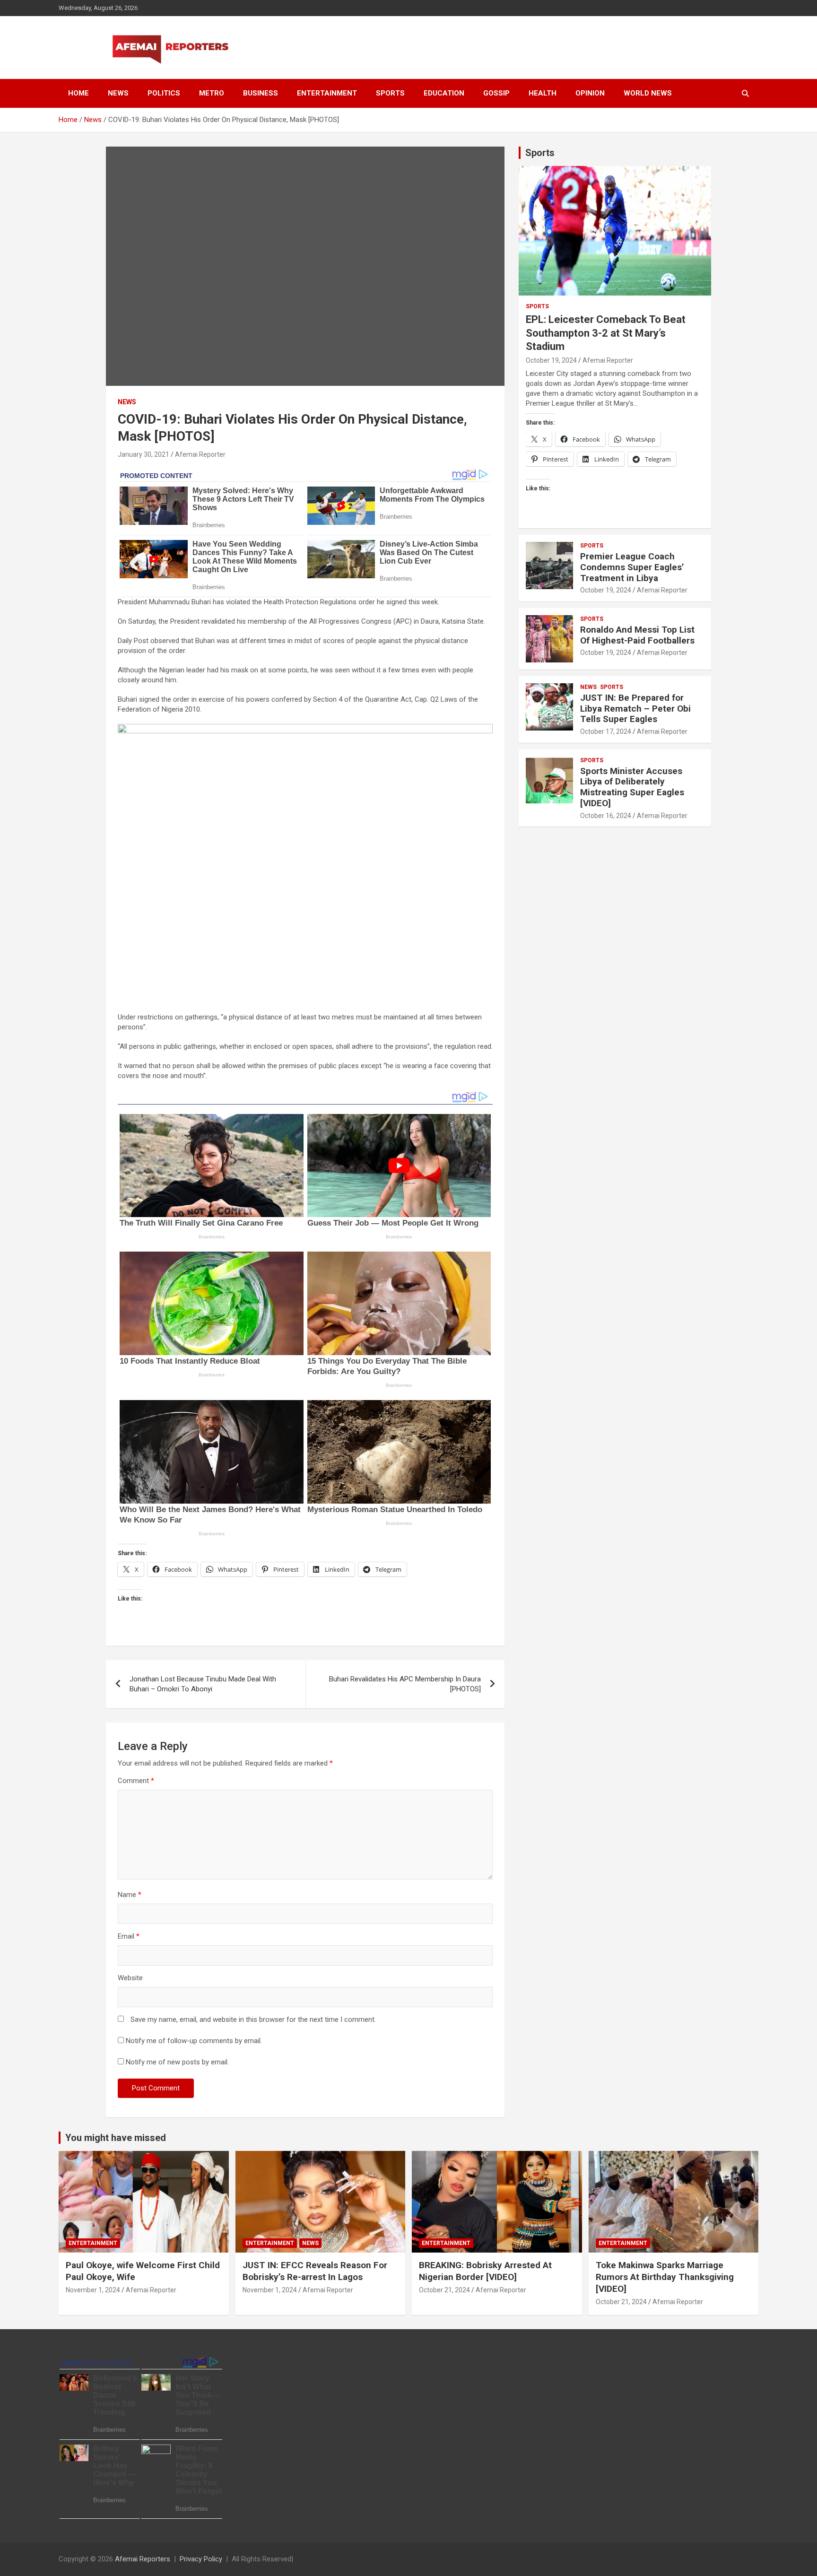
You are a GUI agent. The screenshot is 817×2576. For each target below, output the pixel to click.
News (118, 93)
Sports (390, 93)
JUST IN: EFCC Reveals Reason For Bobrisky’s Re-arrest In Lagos (315, 2271)
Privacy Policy (201, 2559)
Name (130, 1895)
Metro (212, 93)
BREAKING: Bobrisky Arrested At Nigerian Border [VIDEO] (485, 2271)
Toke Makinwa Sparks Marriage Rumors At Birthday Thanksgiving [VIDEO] (665, 2277)
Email (129, 1936)
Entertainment (327, 93)
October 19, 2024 (551, 360)
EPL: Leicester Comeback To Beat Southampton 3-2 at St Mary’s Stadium (606, 333)
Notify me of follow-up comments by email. (194, 2041)
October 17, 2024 (606, 731)
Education (444, 93)
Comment (136, 1781)
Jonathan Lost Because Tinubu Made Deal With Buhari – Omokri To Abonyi (203, 1684)
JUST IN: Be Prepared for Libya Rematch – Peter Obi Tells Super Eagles (635, 709)
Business (261, 93)
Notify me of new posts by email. (177, 2062)
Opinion (590, 93)
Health (543, 93)
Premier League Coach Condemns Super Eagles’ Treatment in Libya (632, 567)
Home (78, 93)
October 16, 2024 (606, 816)
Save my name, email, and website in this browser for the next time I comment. (253, 2019)
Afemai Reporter (200, 454)
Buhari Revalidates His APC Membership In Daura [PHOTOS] (405, 1684)
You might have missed (116, 2138)
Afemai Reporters (143, 2559)
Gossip (496, 93)
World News (648, 93)
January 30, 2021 (143, 454)
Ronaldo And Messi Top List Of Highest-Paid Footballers (637, 635)
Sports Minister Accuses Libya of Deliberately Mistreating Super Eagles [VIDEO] (632, 787)
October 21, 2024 (444, 2290)
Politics (164, 93)
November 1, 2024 (93, 2290)
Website (130, 1978)
